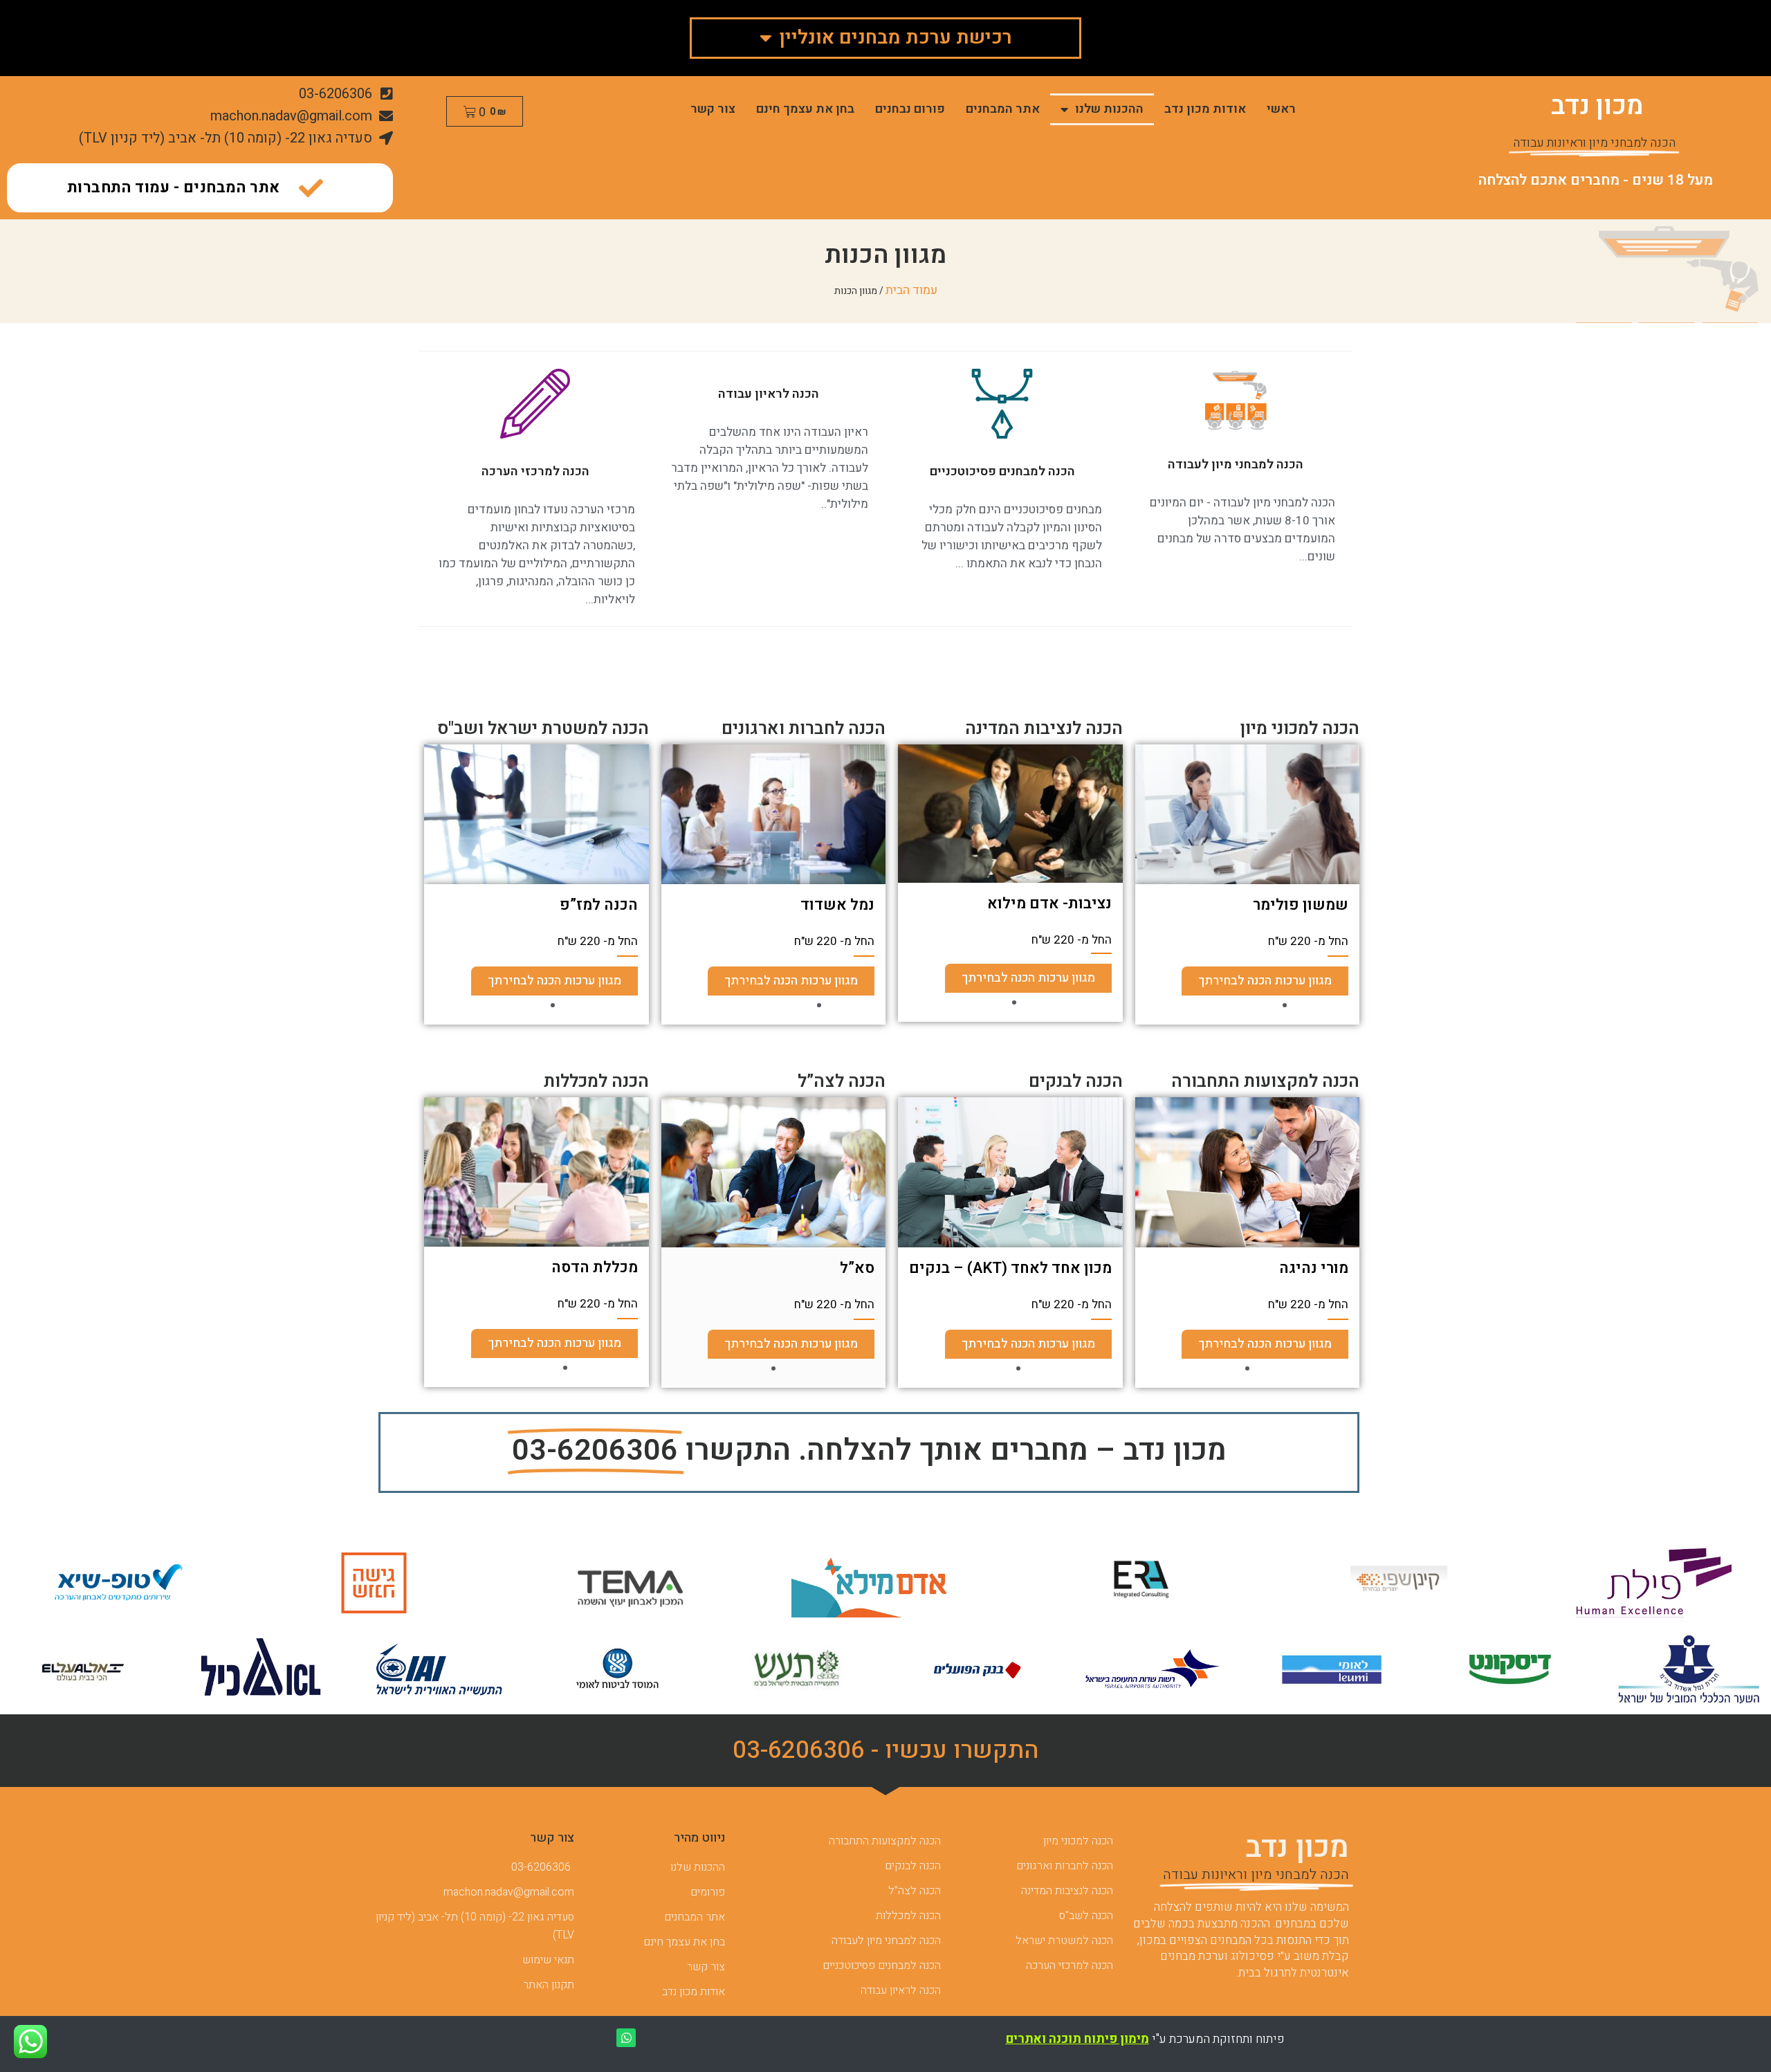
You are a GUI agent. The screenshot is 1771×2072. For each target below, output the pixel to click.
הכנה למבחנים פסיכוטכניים (1002, 471)
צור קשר (713, 109)
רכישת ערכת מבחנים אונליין (896, 38)
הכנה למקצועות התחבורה (1265, 1082)
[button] (1293, 1005)
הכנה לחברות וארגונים (804, 729)
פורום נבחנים (910, 109)
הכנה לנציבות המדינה (1044, 729)
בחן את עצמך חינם (805, 109)
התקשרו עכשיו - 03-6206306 (886, 1750)
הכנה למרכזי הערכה (535, 471)
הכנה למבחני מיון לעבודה (1236, 465)
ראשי (1281, 109)
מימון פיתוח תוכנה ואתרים (1077, 2039)
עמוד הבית (911, 290)
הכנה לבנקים (1076, 1082)
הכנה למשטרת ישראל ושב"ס (543, 729)
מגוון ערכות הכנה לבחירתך (1227, 981)
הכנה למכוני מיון (1300, 729)
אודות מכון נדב (1205, 109)
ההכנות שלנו (1109, 109)
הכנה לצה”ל (842, 1082)
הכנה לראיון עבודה (769, 394)
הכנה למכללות (596, 1082)
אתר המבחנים (1003, 109)
